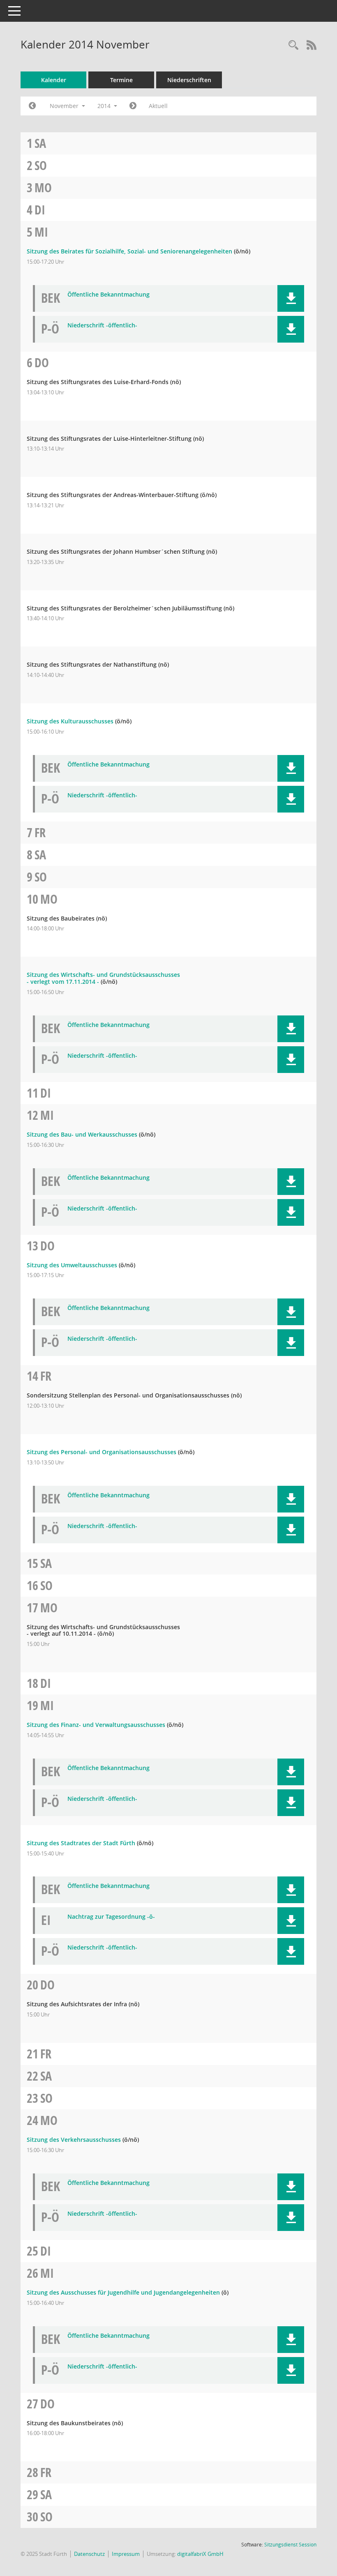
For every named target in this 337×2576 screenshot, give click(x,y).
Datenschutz (89, 2554)
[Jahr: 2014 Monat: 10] (32, 106)
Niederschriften (189, 80)
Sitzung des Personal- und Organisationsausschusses (102, 1452)
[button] (291, 298)
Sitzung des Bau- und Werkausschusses (82, 1134)
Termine (121, 80)
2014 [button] (105, 106)
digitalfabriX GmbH (200, 2554)
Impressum (126, 2554)
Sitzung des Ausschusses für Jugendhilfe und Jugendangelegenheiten (123, 2292)
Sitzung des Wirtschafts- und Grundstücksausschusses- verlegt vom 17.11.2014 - (103, 978)
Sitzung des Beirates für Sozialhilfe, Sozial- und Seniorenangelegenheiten (129, 251)
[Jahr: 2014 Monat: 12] (133, 106)
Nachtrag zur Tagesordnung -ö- (111, 1917)
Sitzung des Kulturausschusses (70, 721)
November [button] (65, 106)
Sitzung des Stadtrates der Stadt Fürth (81, 1843)
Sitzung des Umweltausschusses (72, 1265)
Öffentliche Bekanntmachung (108, 295)
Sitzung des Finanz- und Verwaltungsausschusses (96, 1725)
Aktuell (158, 106)
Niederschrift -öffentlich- (102, 326)
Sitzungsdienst (290, 2545)
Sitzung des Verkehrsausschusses (74, 2140)
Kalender (54, 80)
